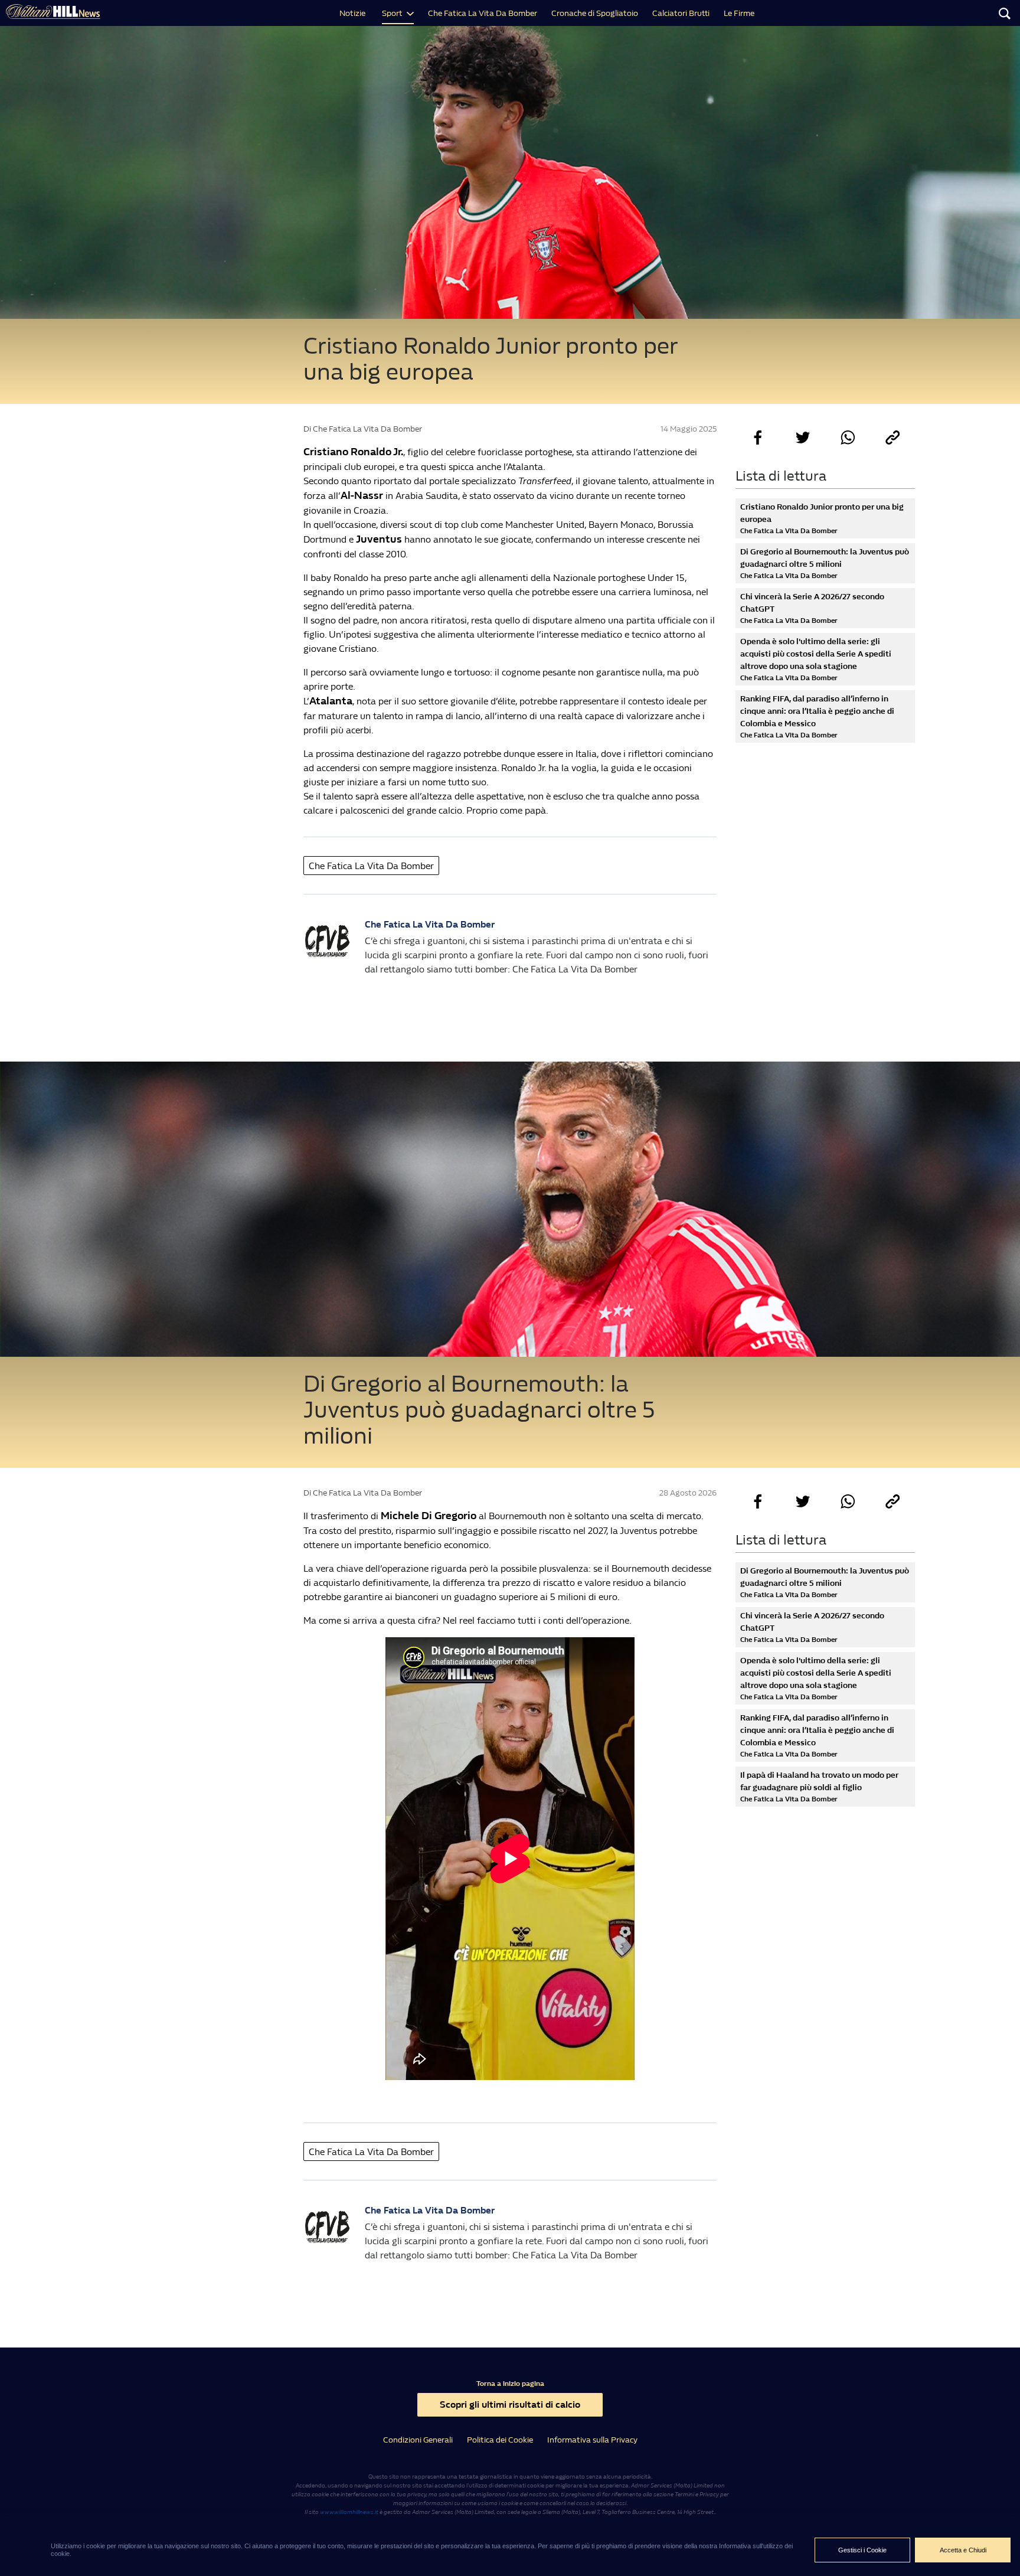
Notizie (352, 13)
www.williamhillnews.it (349, 2512)
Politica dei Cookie (500, 2440)
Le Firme (739, 13)
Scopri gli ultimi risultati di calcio (510, 2404)
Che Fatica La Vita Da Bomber (483, 13)
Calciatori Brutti (681, 13)
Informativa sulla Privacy (592, 2440)
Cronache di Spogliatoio (595, 13)
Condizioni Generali (418, 2440)
